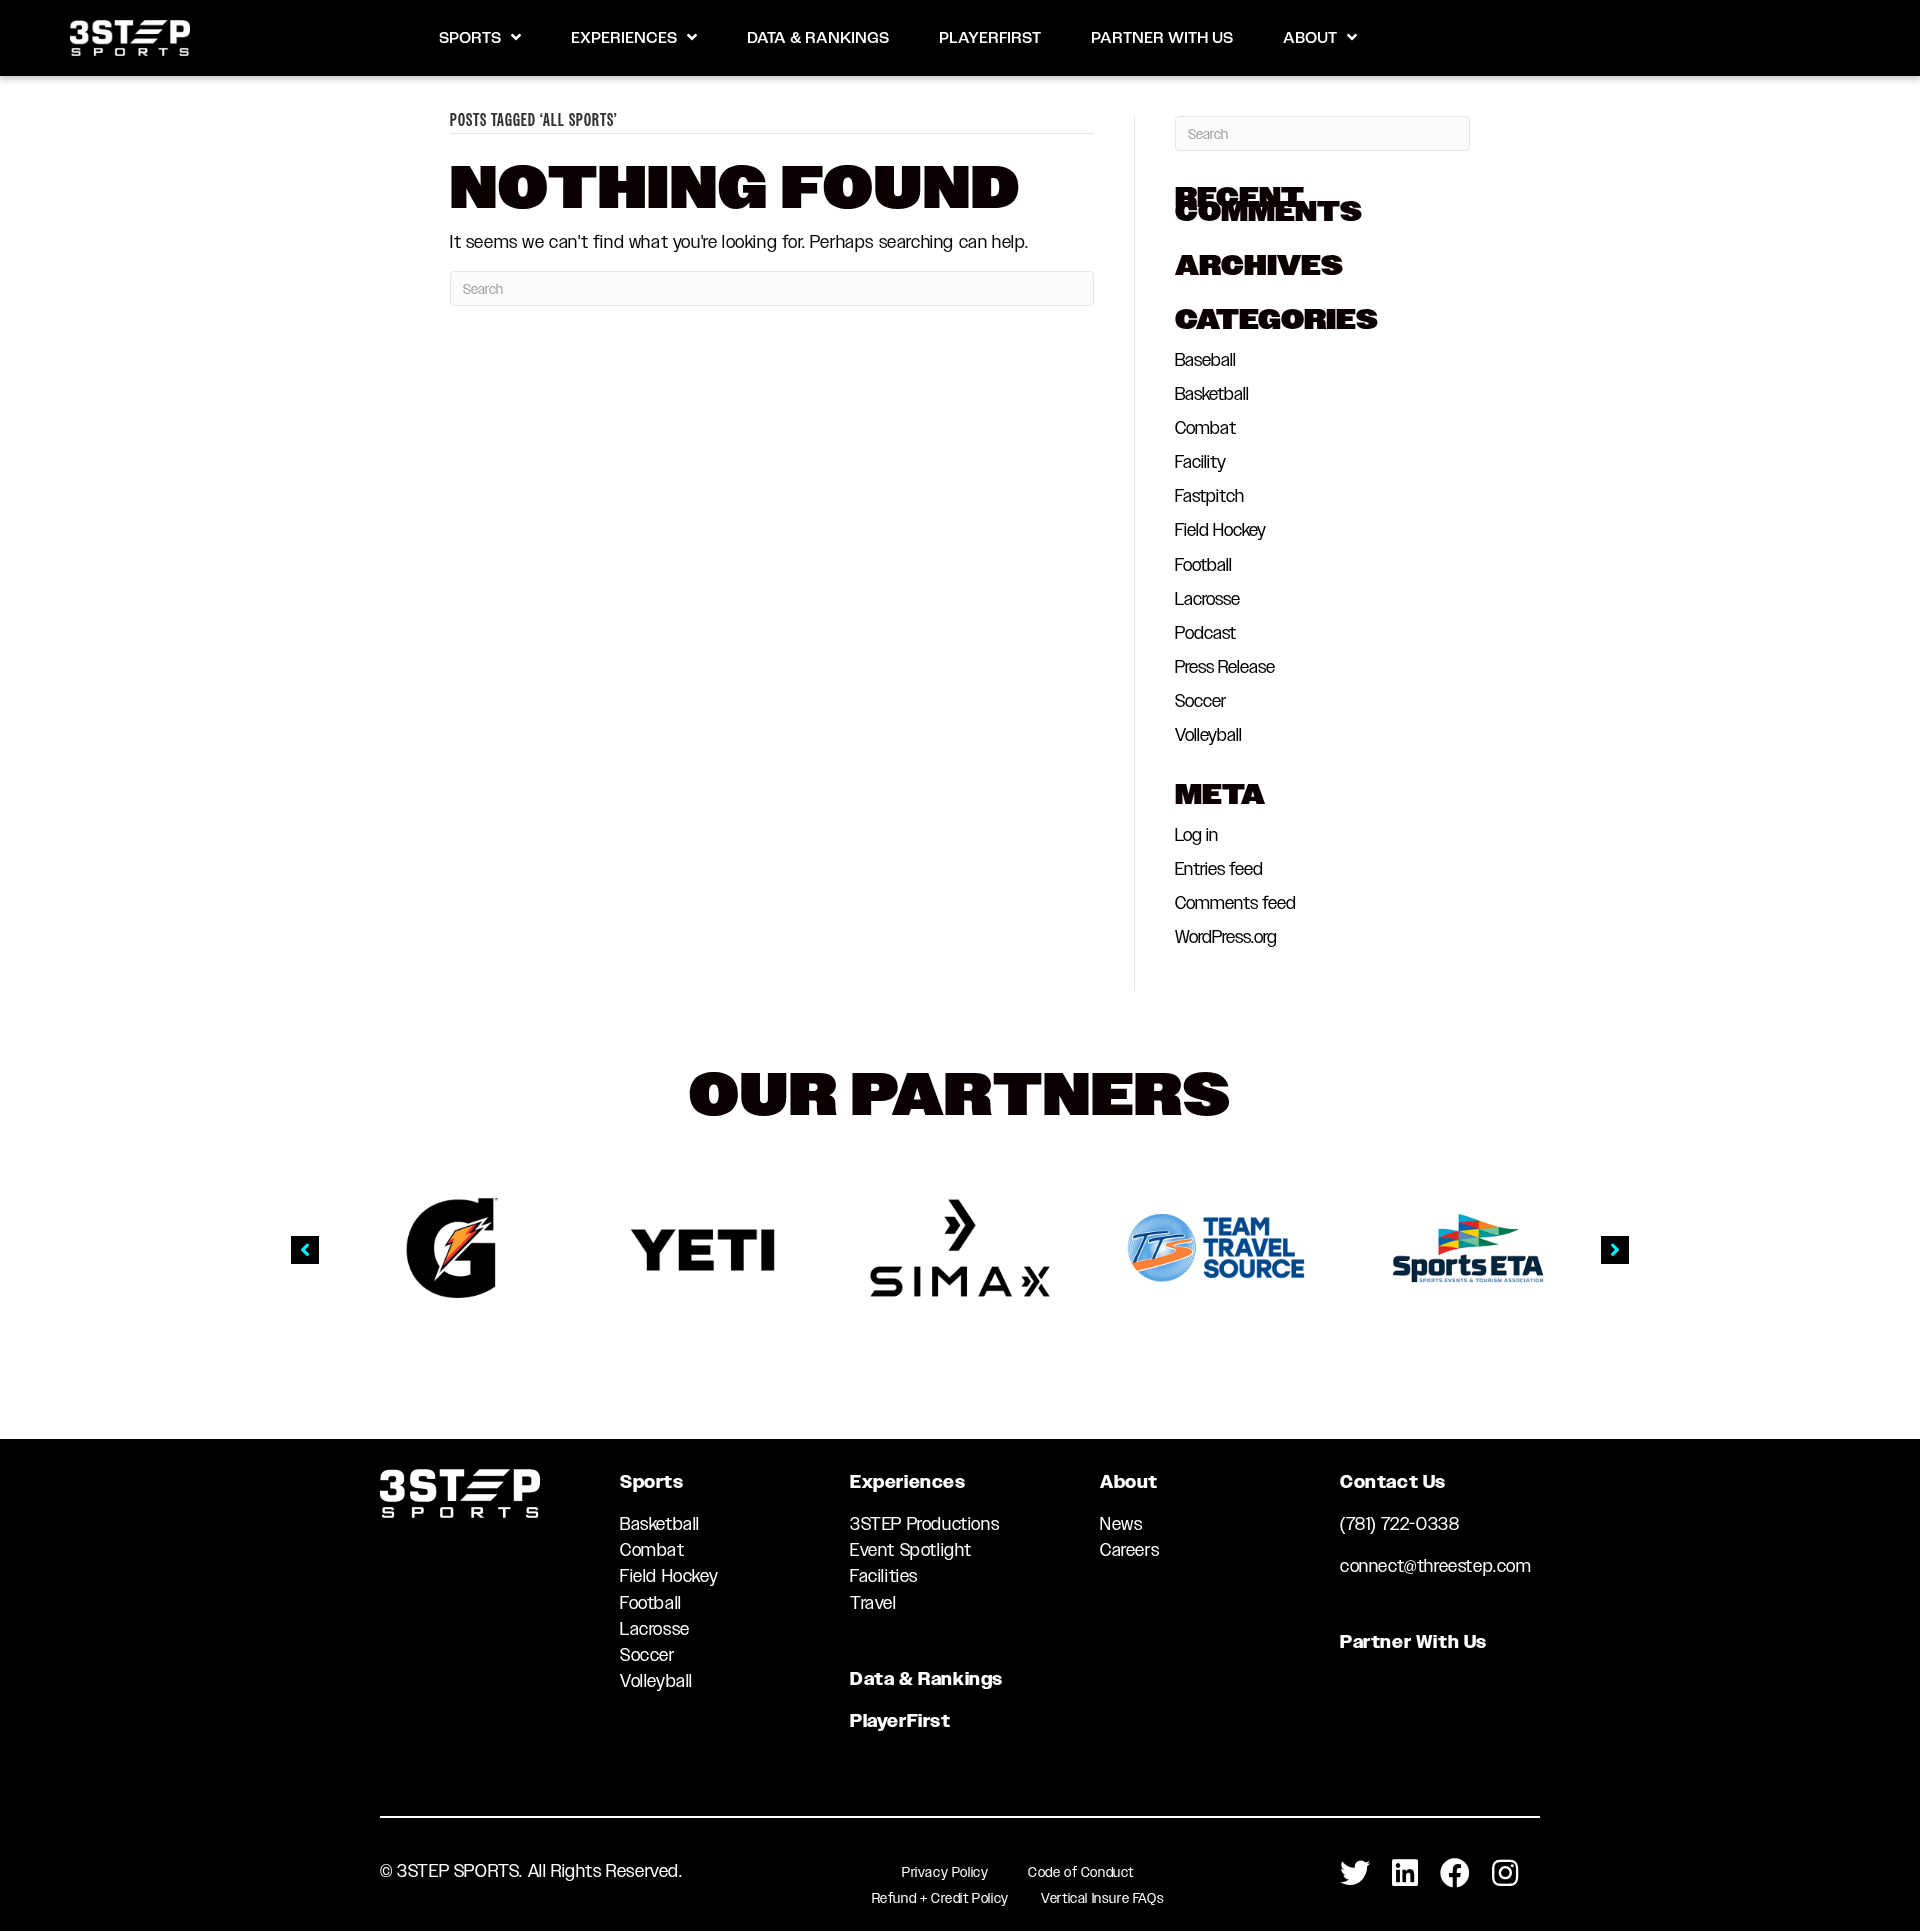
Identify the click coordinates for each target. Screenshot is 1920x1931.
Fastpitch (1209, 496)
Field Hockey (1220, 530)
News (1121, 1524)
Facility (1200, 462)
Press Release (1225, 667)
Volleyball (1208, 735)
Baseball (1205, 360)
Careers (1129, 1550)
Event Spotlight (911, 1550)
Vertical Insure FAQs (1102, 1898)
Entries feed (1219, 869)
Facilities (884, 1576)
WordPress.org (1226, 937)
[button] (305, 1250)
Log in (1196, 835)
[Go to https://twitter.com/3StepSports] (1355, 1874)
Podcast (1205, 633)
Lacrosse (1207, 599)
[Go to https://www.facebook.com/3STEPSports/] (1455, 1874)
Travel (873, 1603)
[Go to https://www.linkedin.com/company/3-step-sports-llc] (1405, 1874)
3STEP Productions (924, 1524)
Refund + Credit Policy (940, 1898)
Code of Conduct (1081, 1872)
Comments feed (1235, 903)
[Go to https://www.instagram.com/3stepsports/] (1505, 1874)
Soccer (1200, 701)
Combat (1205, 428)
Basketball (1212, 394)
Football (1203, 565)
